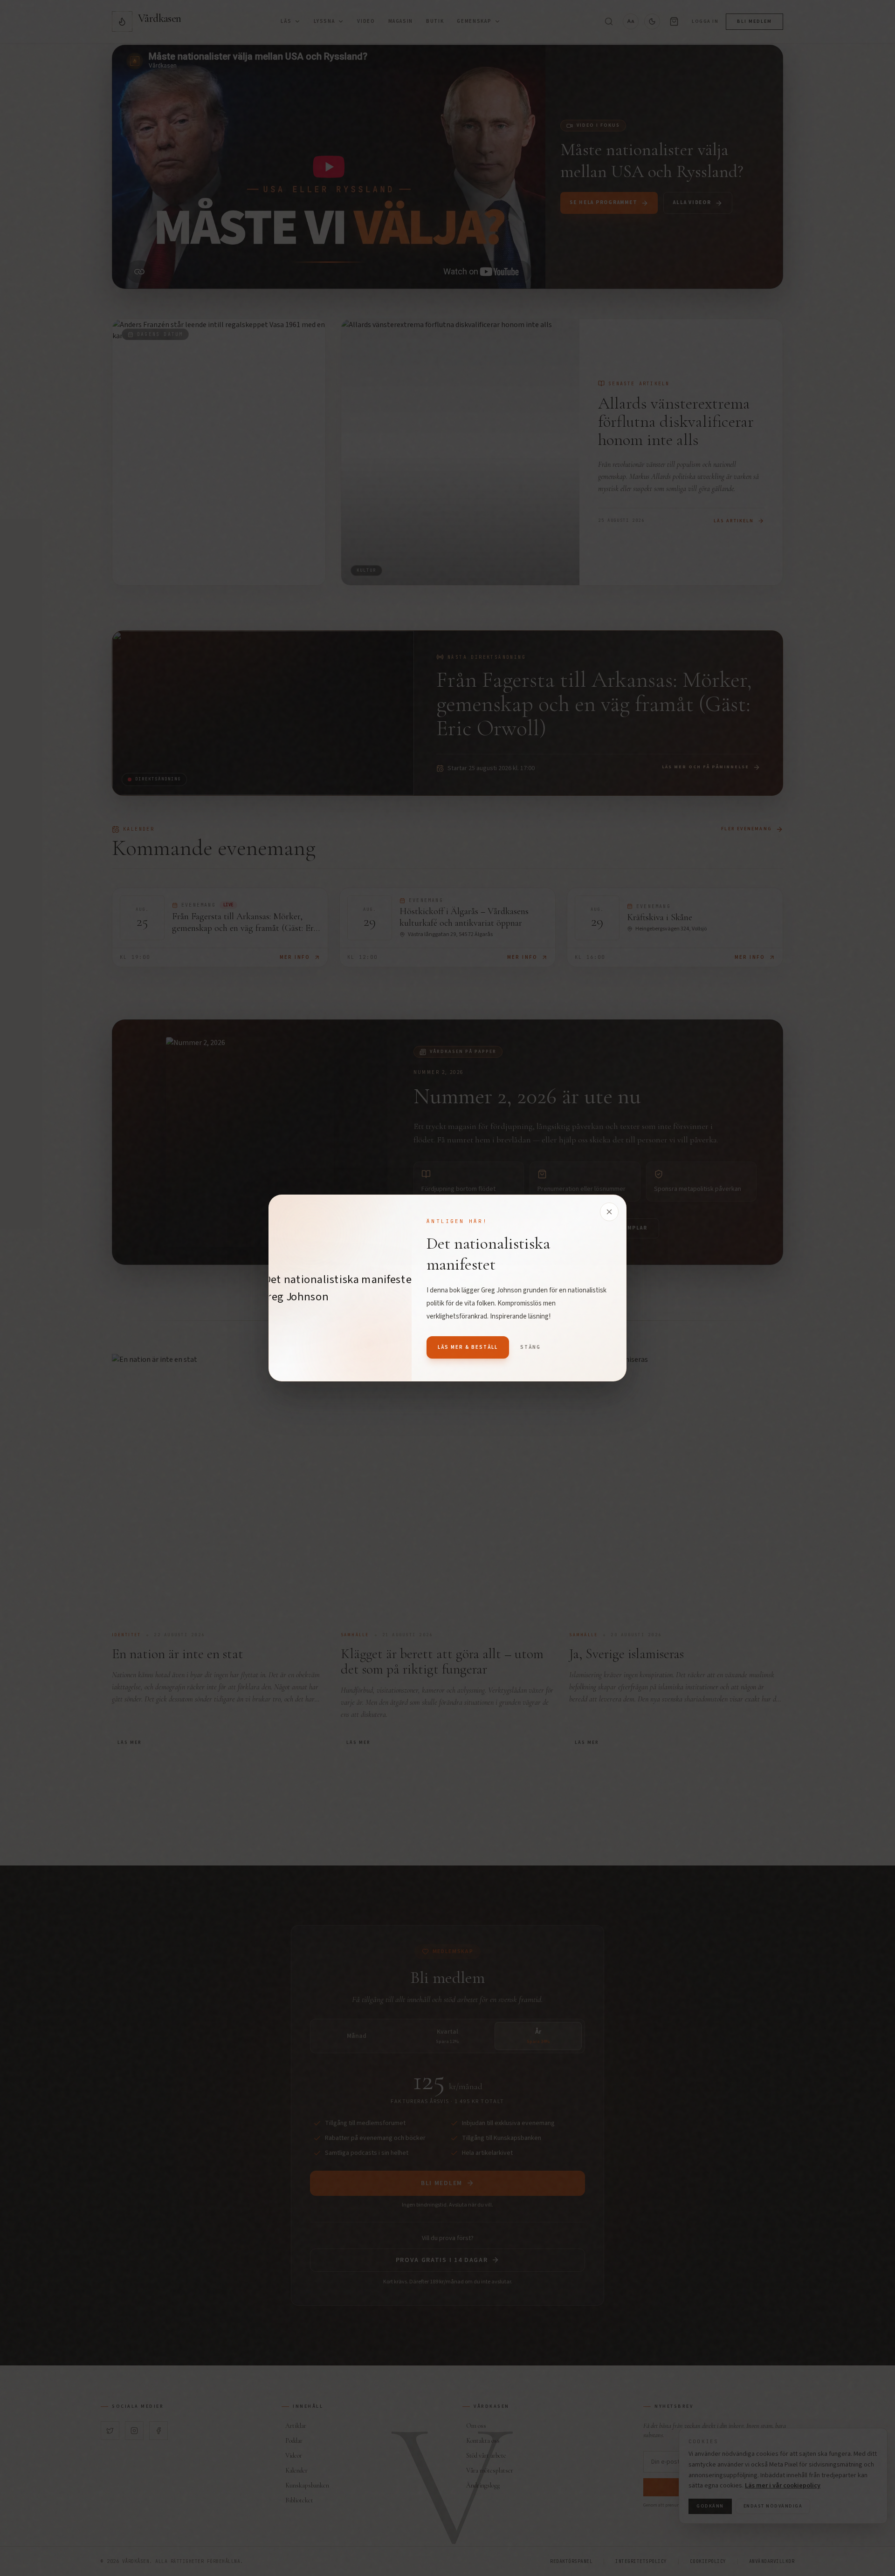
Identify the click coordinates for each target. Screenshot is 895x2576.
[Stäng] (609, 1212)
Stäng (530, 1347)
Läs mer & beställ (468, 1347)
